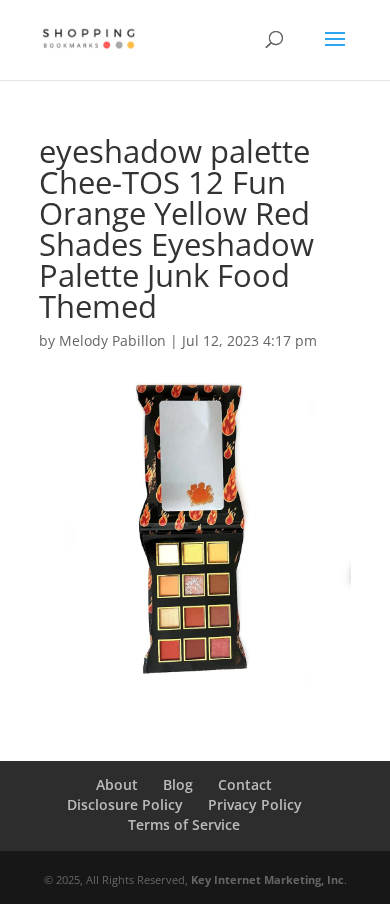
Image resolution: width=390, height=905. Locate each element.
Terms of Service (184, 824)
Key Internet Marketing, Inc (267, 879)
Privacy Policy (255, 804)
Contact (245, 784)
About (117, 784)
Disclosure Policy (125, 804)
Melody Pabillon (112, 340)
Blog (178, 784)
